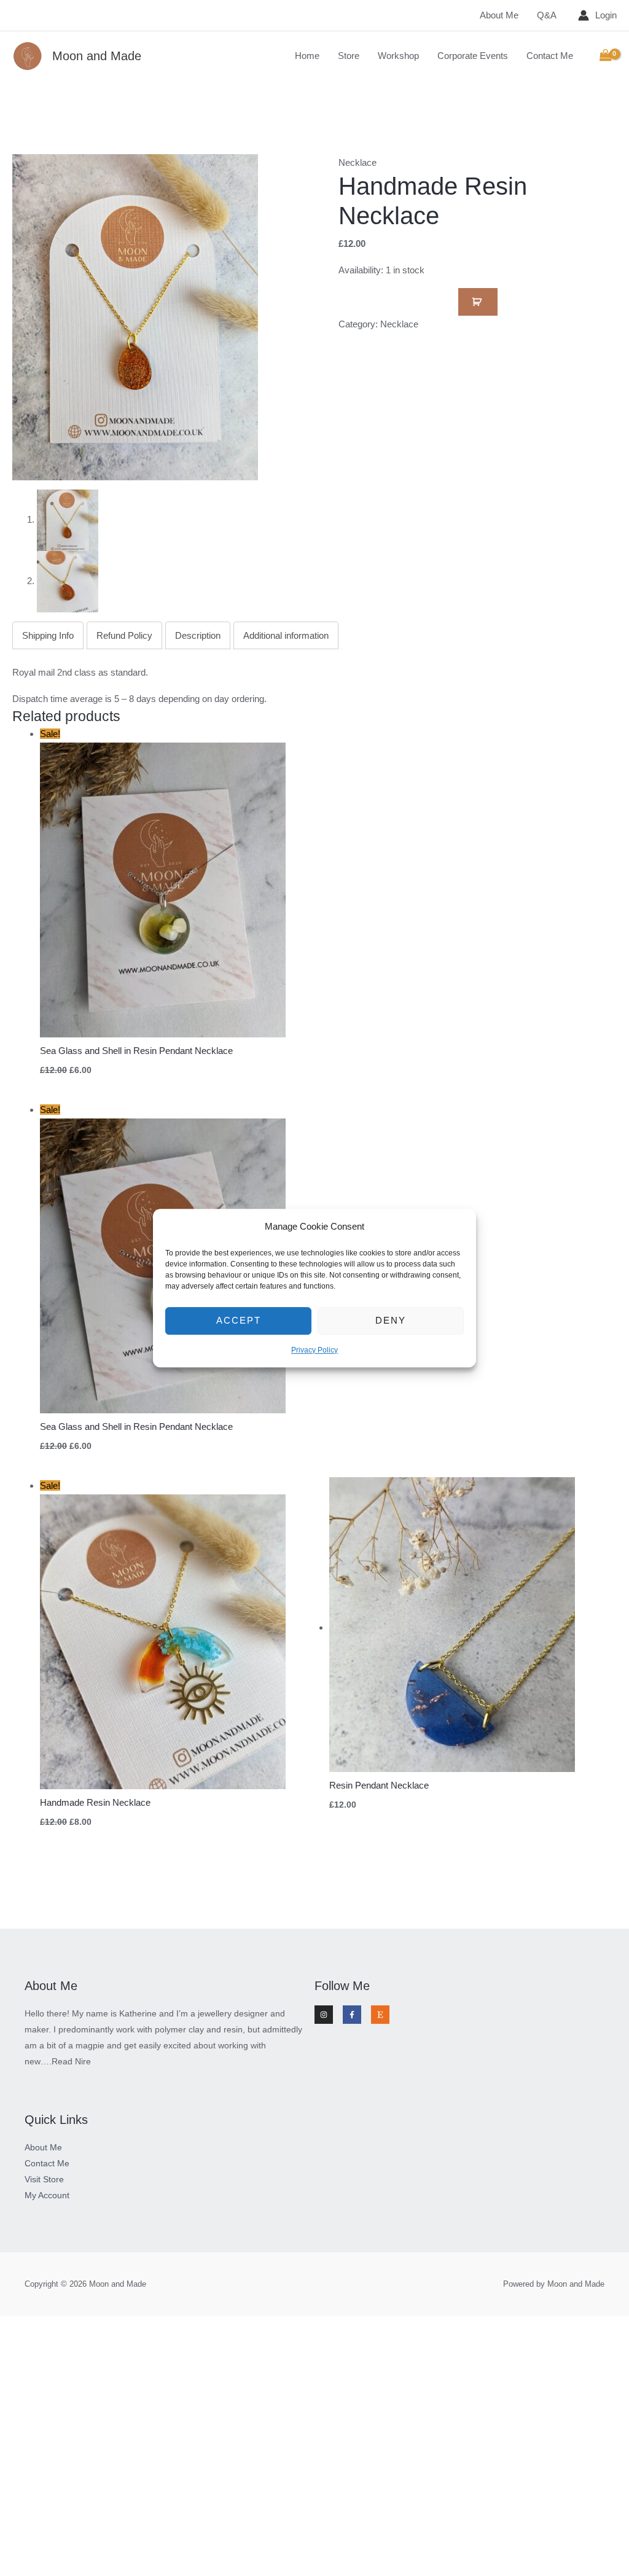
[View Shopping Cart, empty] (606, 56)
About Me (499, 15)
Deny (391, 1321)
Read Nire (71, 2061)
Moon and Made (97, 56)
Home (307, 56)
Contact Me (550, 56)
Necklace (357, 162)
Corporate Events (473, 56)
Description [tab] (198, 635)
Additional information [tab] (286, 635)
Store (349, 56)
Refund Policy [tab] (124, 635)
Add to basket (478, 302)
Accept (239, 1321)
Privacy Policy (314, 1350)
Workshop (398, 56)
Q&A (547, 15)
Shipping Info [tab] (48, 635)
